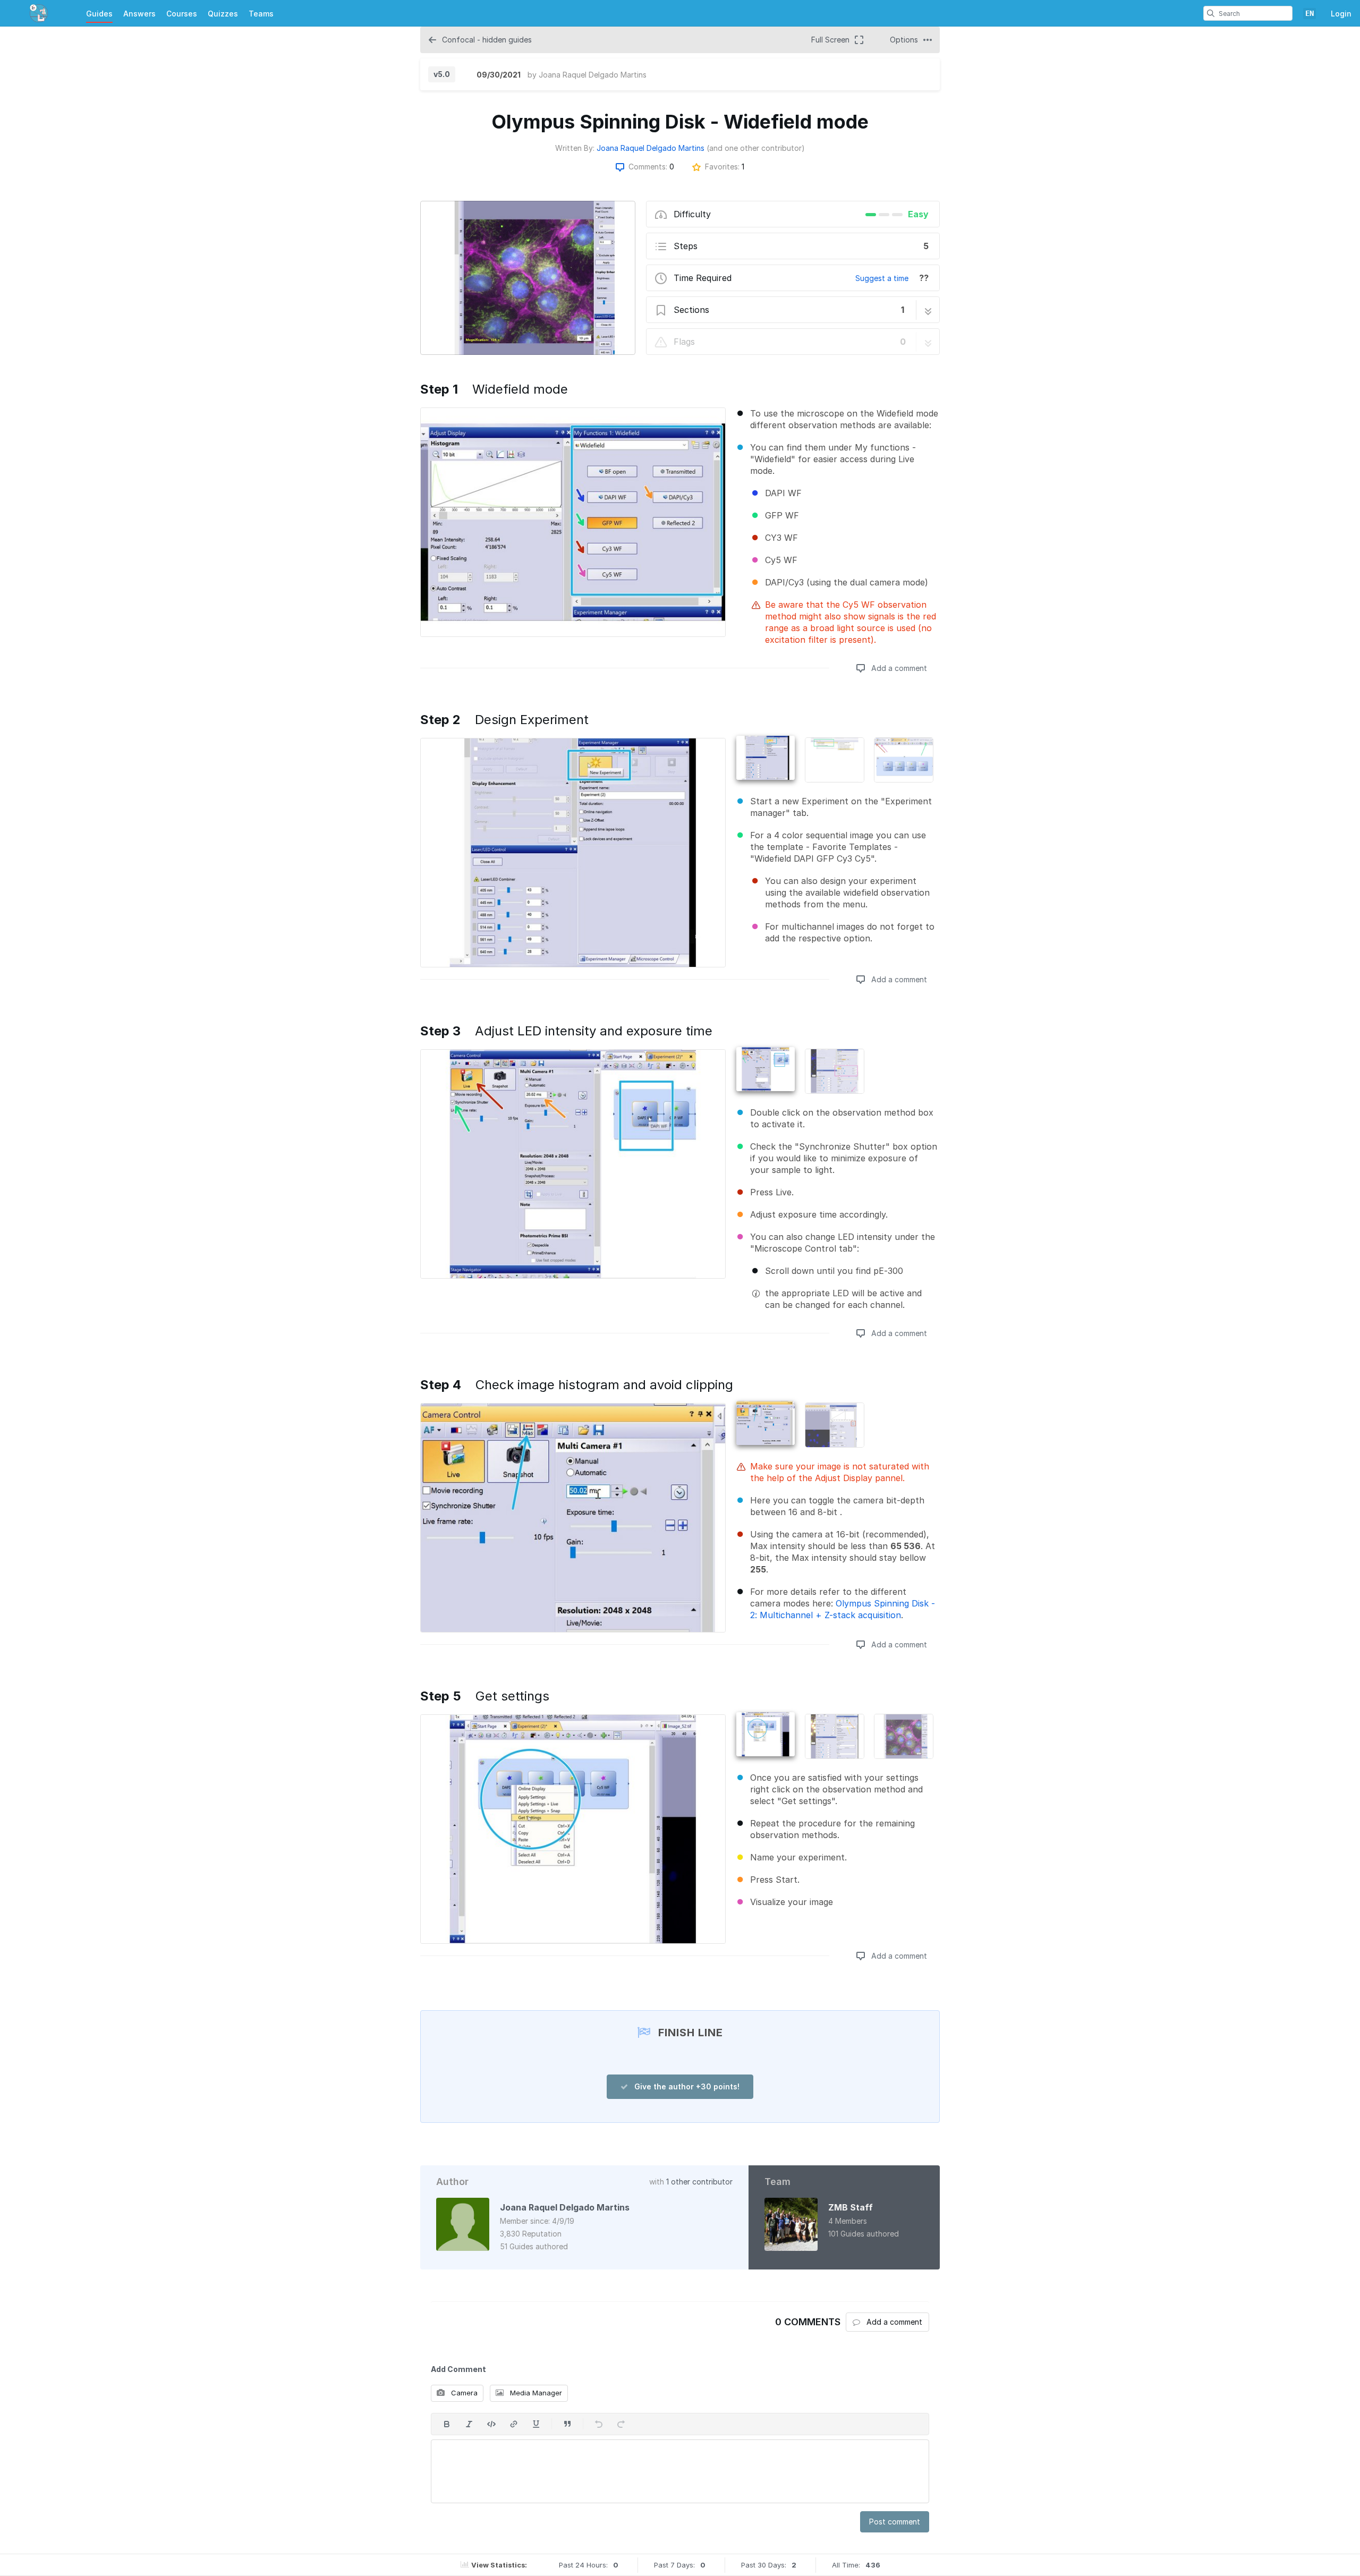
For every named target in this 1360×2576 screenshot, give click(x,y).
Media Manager (535, 2393)
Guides (99, 14)
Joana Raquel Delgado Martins (593, 75)
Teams (261, 14)
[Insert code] (491, 2424)
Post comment (895, 2522)
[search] (1211, 13)
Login (1341, 14)
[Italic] (469, 2424)
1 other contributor (699, 2182)
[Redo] (621, 2424)
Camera (463, 2393)
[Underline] (536, 2424)
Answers (139, 14)
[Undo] (599, 2424)
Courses (182, 14)
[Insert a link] (514, 2424)
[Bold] (447, 2424)
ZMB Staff (851, 2207)
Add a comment (898, 668)
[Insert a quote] (567, 2424)
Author (452, 2182)
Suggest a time (882, 278)
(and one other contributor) (756, 148)
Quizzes (223, 14)
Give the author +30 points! (686, 2086)
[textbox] (680, 2471)
